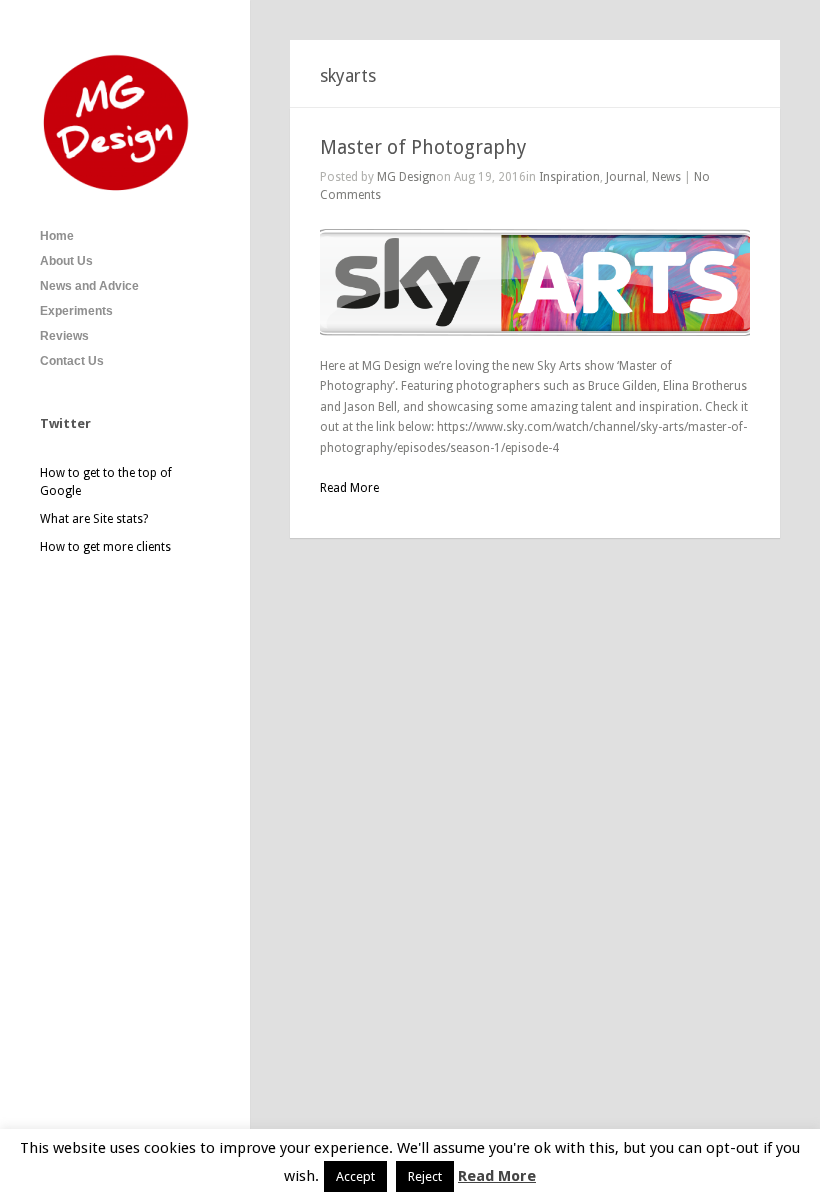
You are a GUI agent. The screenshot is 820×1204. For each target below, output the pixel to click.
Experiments (76, 311)
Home (57, 236)
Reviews (64, 336)
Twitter (65, 423)
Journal (626, 177)
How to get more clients (105, 547)
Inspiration (569, 177)
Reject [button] (425, 1176)
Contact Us (72, 361)
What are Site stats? (94, 519)
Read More (497, 1176)
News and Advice (89, 286)
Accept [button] (355, 1176)
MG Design (406, 177)
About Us (66, 261)
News (666, 177)
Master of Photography (423, 147)
